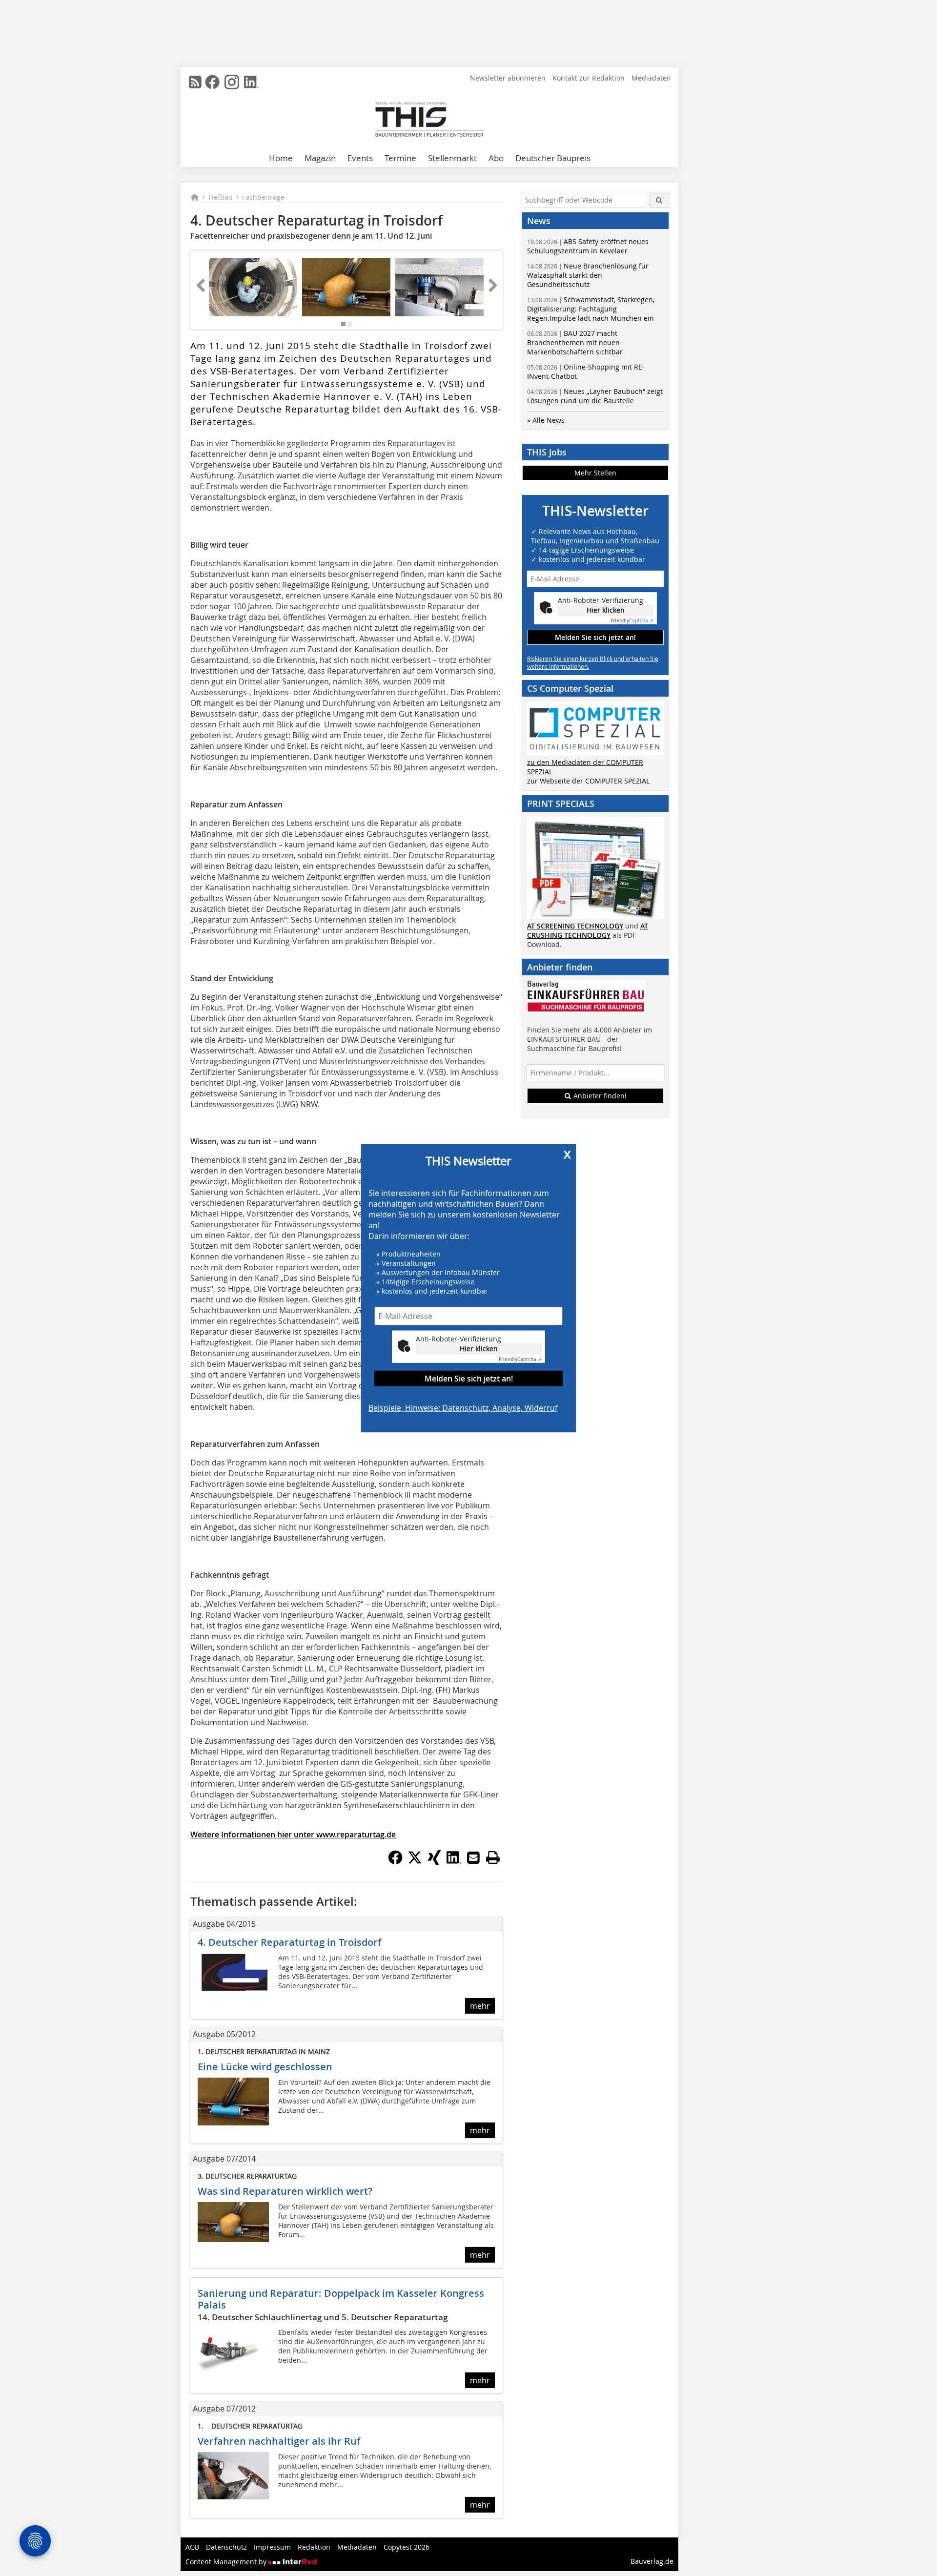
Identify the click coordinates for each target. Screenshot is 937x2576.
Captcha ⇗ (520, 1359)
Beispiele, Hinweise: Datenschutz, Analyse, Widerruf (463, 1408)
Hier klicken (479, 1349)
